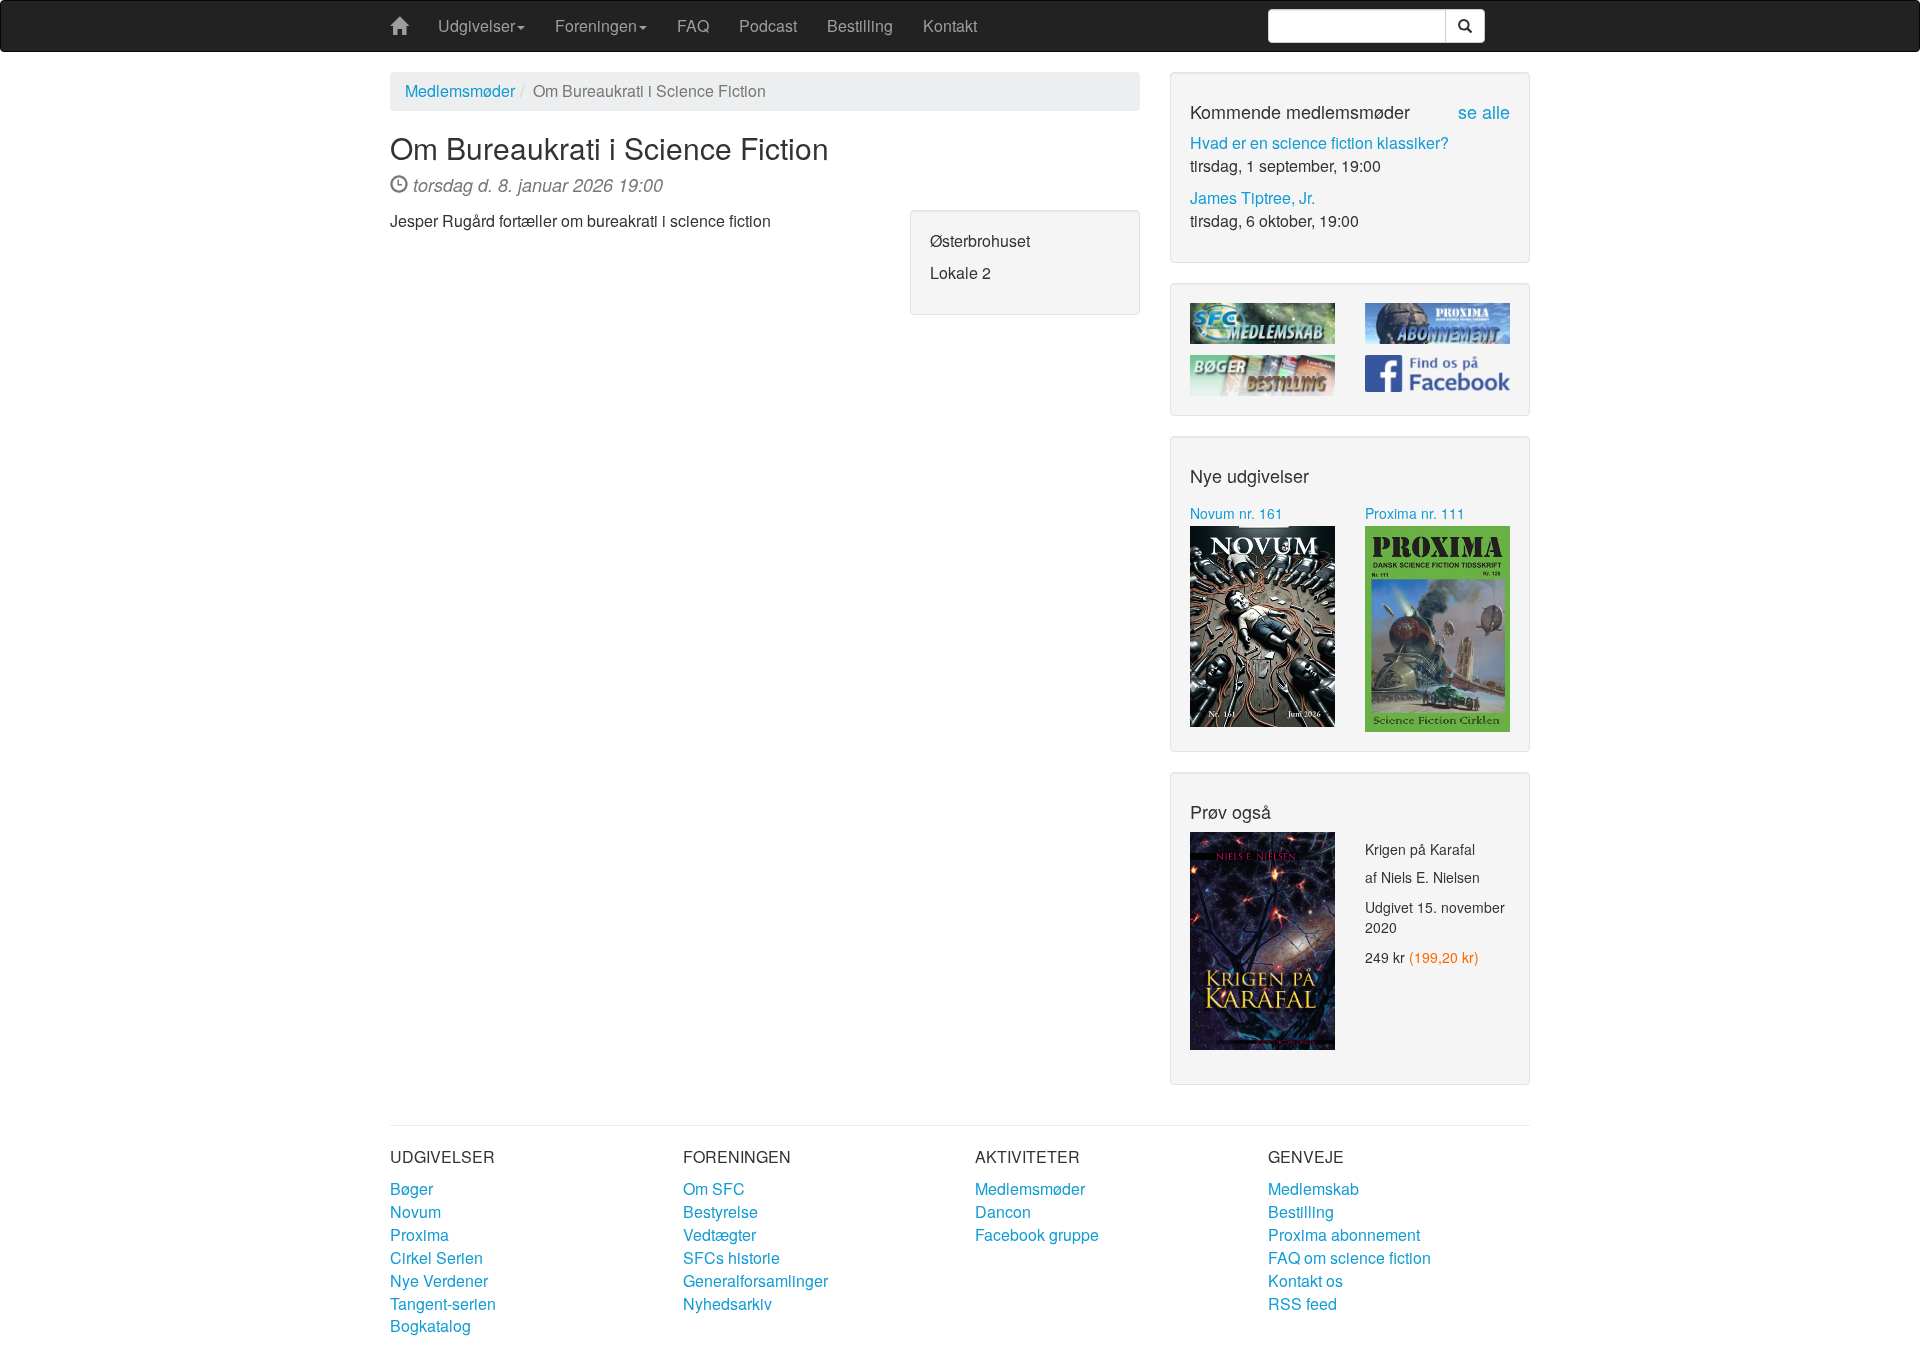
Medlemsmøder (460, 90)
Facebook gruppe (1037, 1234)
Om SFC (714, 1188)
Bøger (411, 1188)
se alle (1484, 111)
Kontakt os (1305, 1280)
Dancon (1003, 1211)
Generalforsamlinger (755, 1280)
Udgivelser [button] (476, 25)
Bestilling (860, 25)
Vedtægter (719, 1234)
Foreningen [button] (596, 25)
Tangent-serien (443, 1303)
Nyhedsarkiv (727, 1303)
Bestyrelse (720, 1211)
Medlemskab (1313, 1188)
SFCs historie (731, 1257)
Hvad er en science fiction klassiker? (1319, 142)
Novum (415, 1211)
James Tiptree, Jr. (1252, 197)
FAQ (693, 25)
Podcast (768, 25)
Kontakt (950, 25)
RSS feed (1302, 1303)
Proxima (419, 1234)
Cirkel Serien (436, 1257)
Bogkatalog (430, 1325)
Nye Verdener (439, 1280)
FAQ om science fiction (1349, 1257)
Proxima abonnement (1344, 1234)
